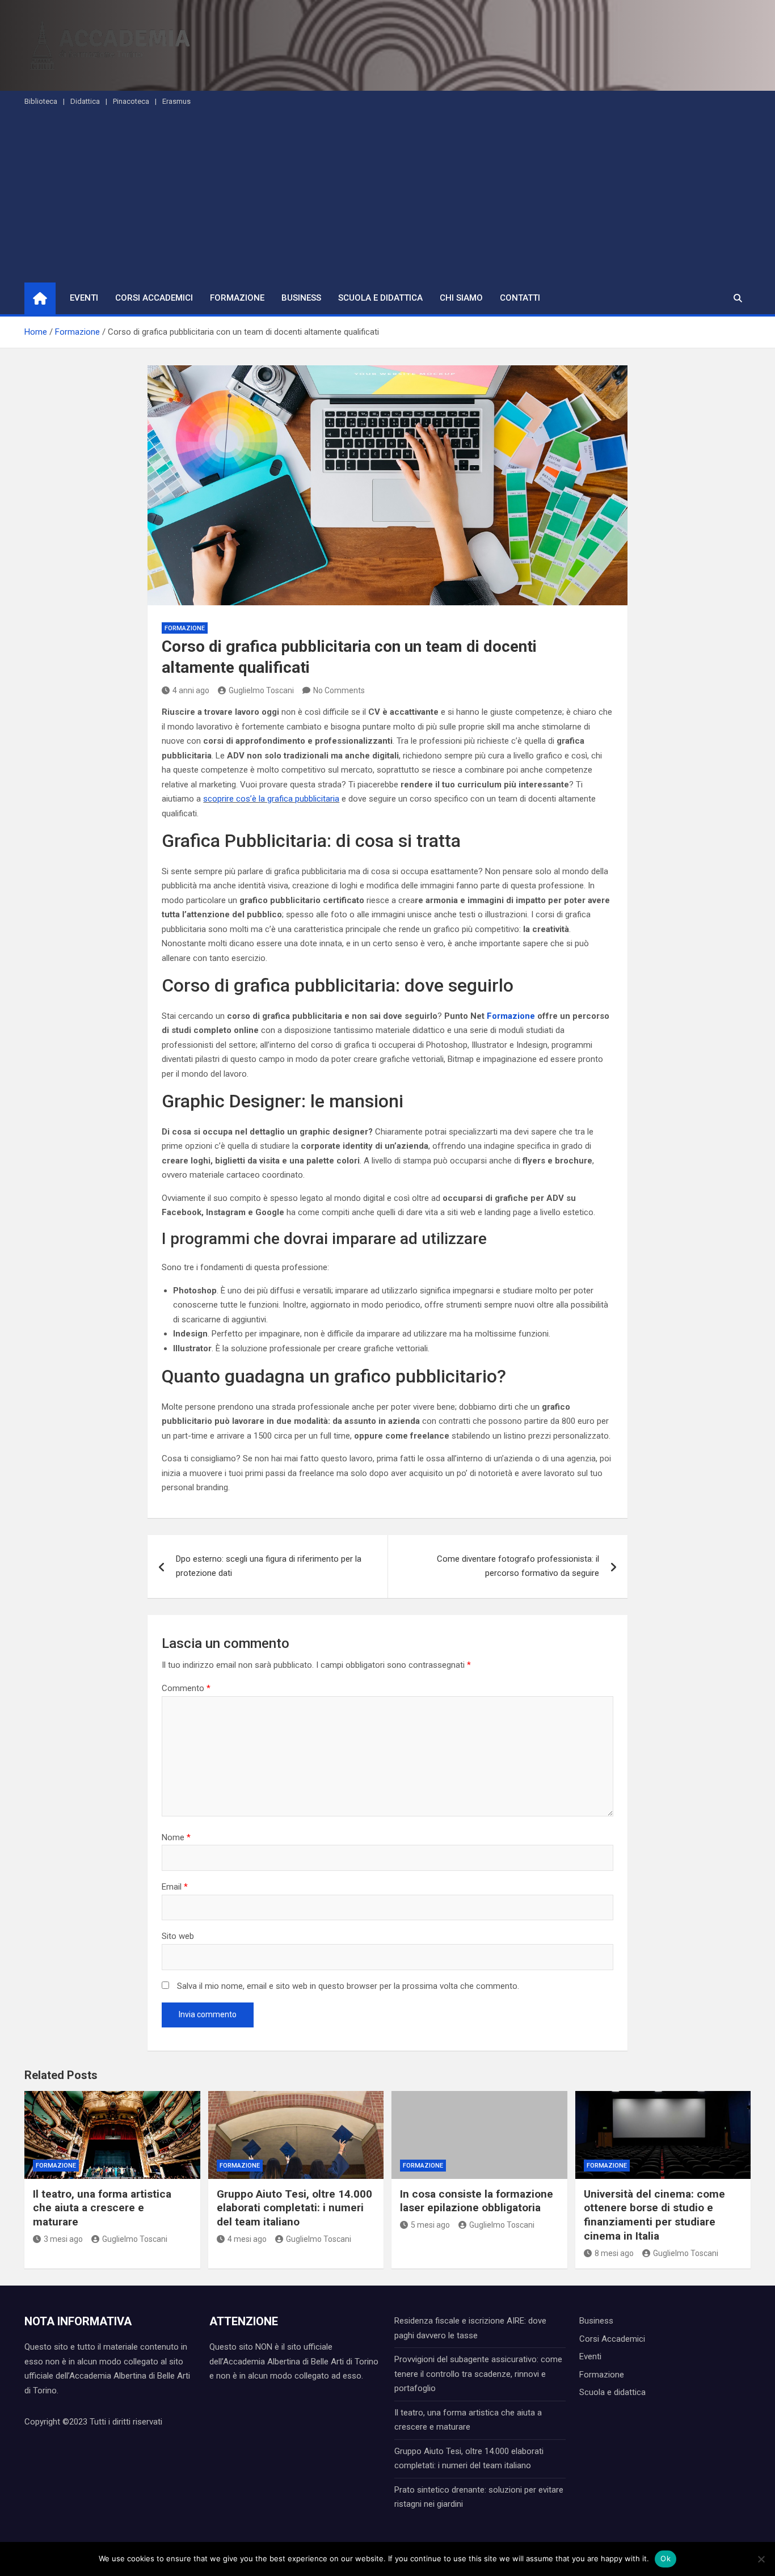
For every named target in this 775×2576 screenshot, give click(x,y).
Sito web (178, 1936)
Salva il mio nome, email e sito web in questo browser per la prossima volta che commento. (348, 1986)
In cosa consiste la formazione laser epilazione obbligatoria (477, 2201)
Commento (186, 1688)
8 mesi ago (614, 2253)
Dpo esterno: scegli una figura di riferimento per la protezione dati (269, 1566)
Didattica (85, 101)
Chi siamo (461, 298)
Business (301, 298)
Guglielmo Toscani (261, 690)
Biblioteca (41, 101)
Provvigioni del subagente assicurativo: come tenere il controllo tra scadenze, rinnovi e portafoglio (478, 2374)
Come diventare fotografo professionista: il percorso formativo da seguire (518, 1566)
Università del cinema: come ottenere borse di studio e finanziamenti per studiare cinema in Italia (654, 2215)
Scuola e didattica (380, 298)
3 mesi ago (63, 2239)
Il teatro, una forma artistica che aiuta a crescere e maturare (102, 2208)
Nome (176, 1837)
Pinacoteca (131, 101)
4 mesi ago (247, 2239)
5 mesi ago (430, 2225)
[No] (761, 2559)
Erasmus (176, 101)
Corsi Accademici (154, 298)
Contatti (520, 298)
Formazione (237, 298)
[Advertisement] (387, 197)
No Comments (339, 690)
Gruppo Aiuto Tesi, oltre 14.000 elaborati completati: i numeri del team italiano (294, 2208)
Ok (666, 2558)
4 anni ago (191, 690)
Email (175, 1887)
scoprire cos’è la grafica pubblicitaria (271, 799)
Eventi (84, 298)
